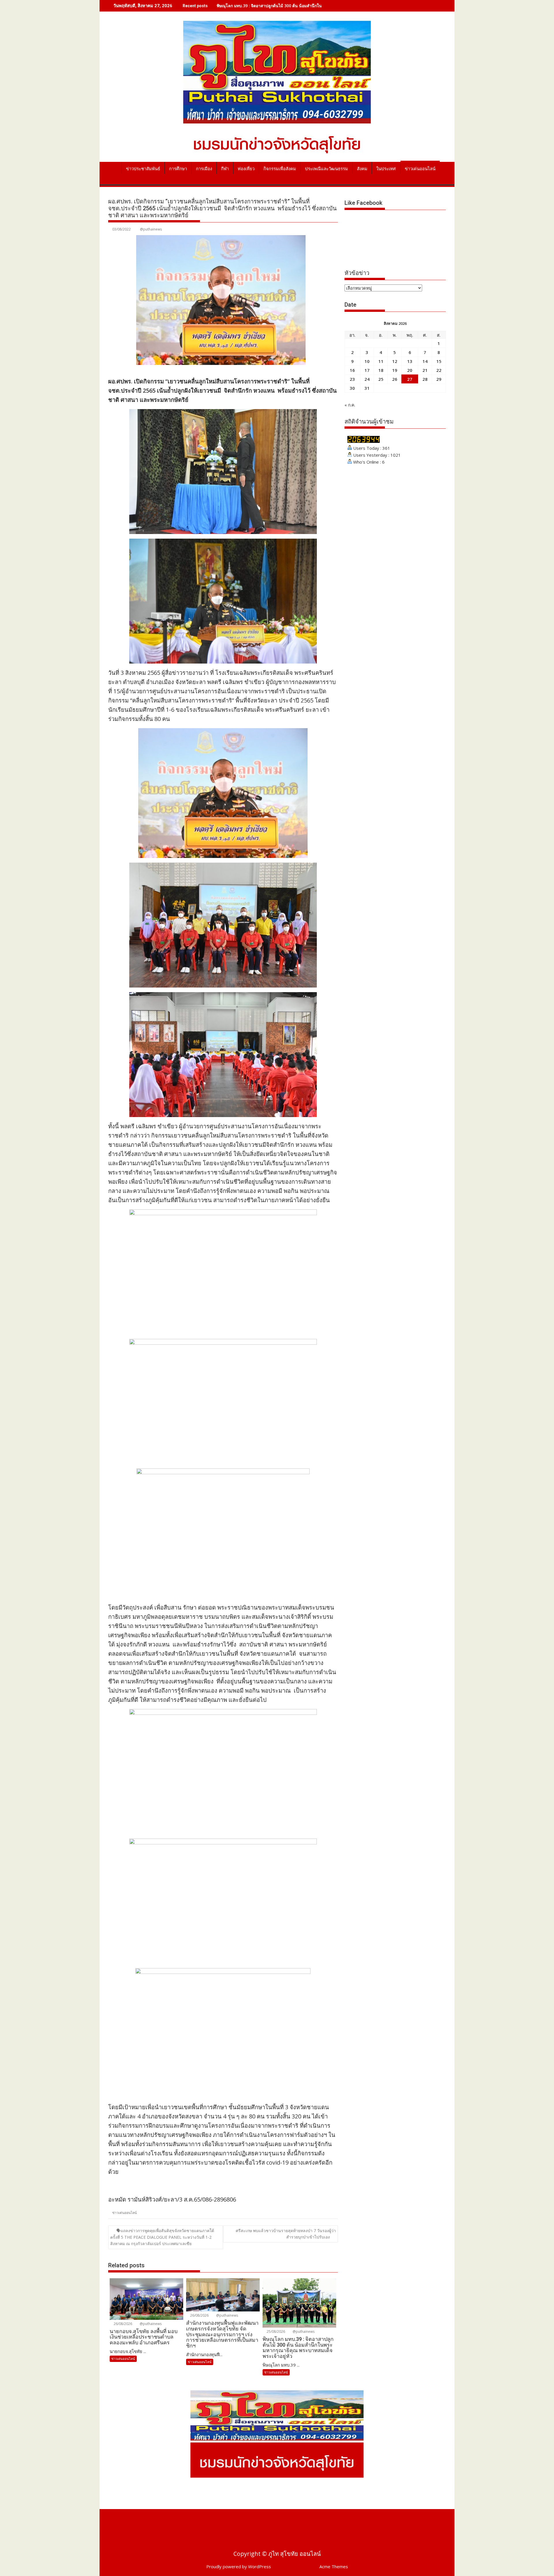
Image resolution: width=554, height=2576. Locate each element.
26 (395, 379)
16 (352, 370)
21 (425, 370)
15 (439, 361)
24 (367, 379)
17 (367, 370)
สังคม (362, 169)
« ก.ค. (350, 405)
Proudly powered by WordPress (239, 2566)
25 (381, 379)
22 (439, 370)
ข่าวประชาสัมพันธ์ (143, 169)
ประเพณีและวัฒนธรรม (326, 169)
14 (425, 361)
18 (381, 370)
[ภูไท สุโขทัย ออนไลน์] (114, 168)
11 (381, 361)
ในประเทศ (386, 169)
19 (395, 370)
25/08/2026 (275, 2331)
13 (410, 361)
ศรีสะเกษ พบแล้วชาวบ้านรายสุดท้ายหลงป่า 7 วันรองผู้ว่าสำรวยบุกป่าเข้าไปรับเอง (286, 2234)
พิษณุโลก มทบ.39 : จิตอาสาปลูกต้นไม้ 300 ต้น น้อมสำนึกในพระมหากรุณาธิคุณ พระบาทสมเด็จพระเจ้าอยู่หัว (311, 6)
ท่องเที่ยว (246, 169)
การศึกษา (178, 169)
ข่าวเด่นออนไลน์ (420, 169)
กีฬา (225, 169)
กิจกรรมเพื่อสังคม (280, 169)
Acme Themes (334, 2566)
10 (367, 361)
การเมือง (204, 169)
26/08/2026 (122, 2324)
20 (410, 370)
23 (352, 379)
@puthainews (151, 229)
